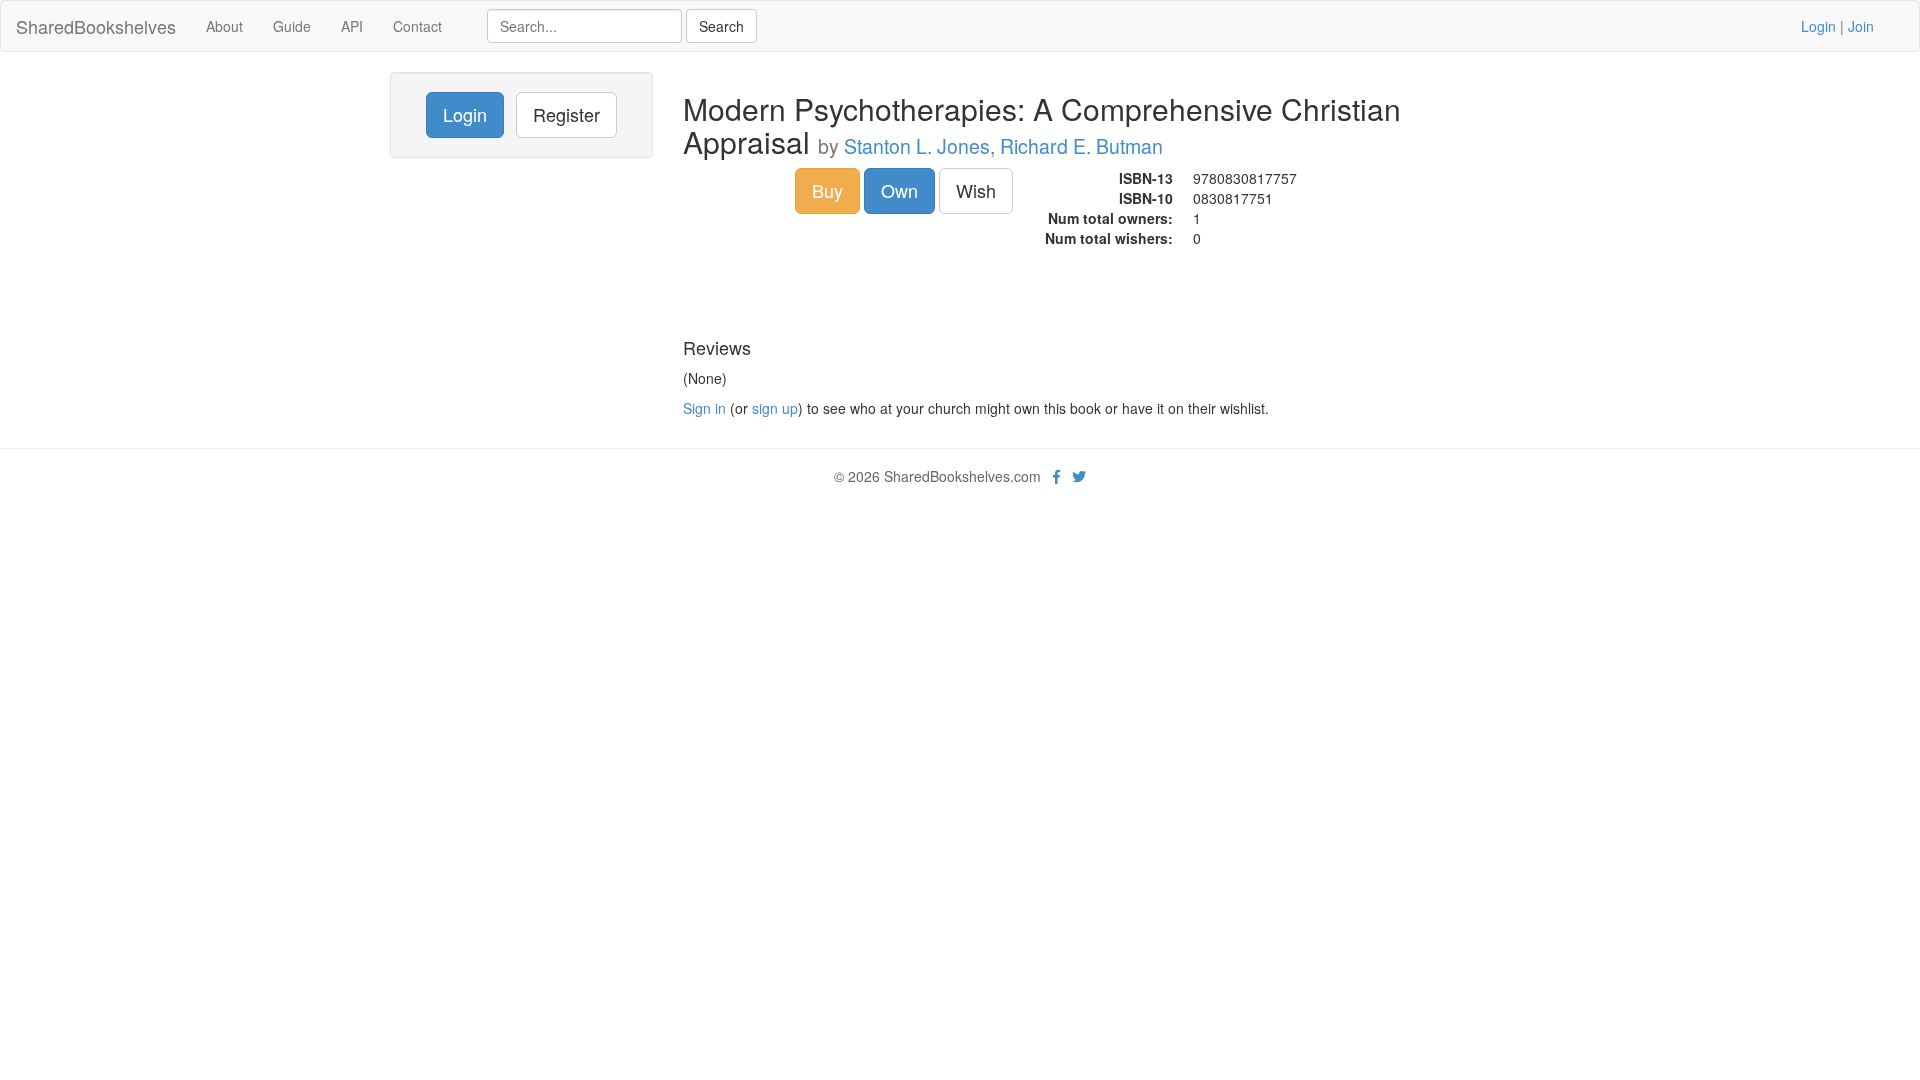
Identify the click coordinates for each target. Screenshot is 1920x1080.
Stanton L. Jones (917, 146)
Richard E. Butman (1081, 146)
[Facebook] (1056, 476)
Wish (976, 190)
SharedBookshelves (96, 26)
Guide (292, 26)
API (352, 26)
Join (1861, 26)
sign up (775, 408)
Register (566, 114)
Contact (417, 26)
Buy (827, 190)
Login (1818, 26)
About (224, 26)
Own (899, 190)
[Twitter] (1079, 476)
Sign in (704, 408)
